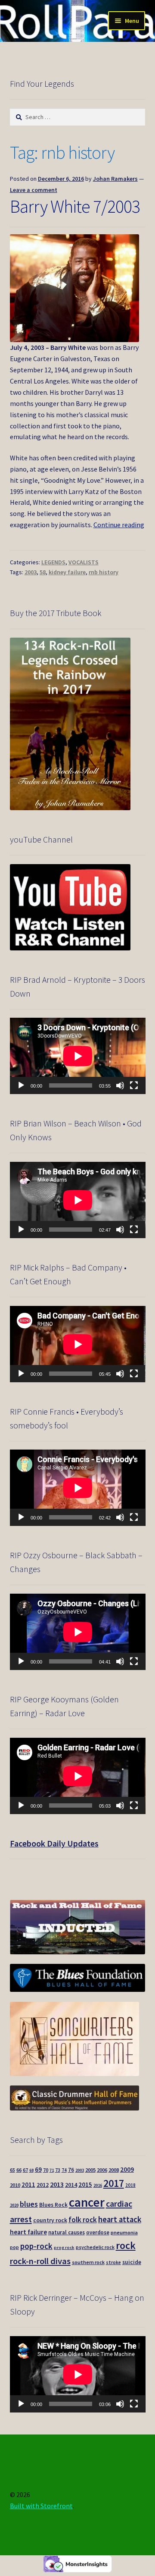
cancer (87, 2202)
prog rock (64, 2247)
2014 (71, 2185)
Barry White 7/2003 (75, 206)
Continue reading (119, 525)
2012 (43, 2185)
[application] (78, 1056)
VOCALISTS (84, 562)
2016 (98, 2185)
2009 (127, 2169)
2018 (130, 2185)
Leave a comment (34, 190)
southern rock (88, 2262)
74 (64, 2170)
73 (58, 2170)
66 (19, 2170)
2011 (28, 2184)
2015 (85, 2184)
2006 (102, 2170)
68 (31, 2170)
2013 (57, 2184)
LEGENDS (53, 562)
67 (25, 2170)
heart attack (120, 2219)
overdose (98, 2232)
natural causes (67, 2232)
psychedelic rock (95, 2247)
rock (126, 2245)
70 (46, 2170)
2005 (90, 2170)
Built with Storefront (41, 2506)
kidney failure (67, 572)
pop (14, 2247)
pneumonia (124, 2232)
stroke (113, 2262)
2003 (31, 572)
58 (43, 572)
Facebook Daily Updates (54, 1843)
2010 (15, 2185)
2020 (14, 2205)
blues (29, 2204)
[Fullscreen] (134, 1085)
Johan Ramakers (115, 179)
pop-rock (36, 2246)
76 (71, 2170)
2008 (114, 2170)
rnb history (104, 572)
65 (12, 2170)
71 (52, 2170)
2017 (114, 2183)
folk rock (83, 2220)
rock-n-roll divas (40, 2261)
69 (38, 2169)
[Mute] (120, 1085)
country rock (50, 2220)
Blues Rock (53, 2205)
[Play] (21, 1085)
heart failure (28, 2232)
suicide (132, 2262)
